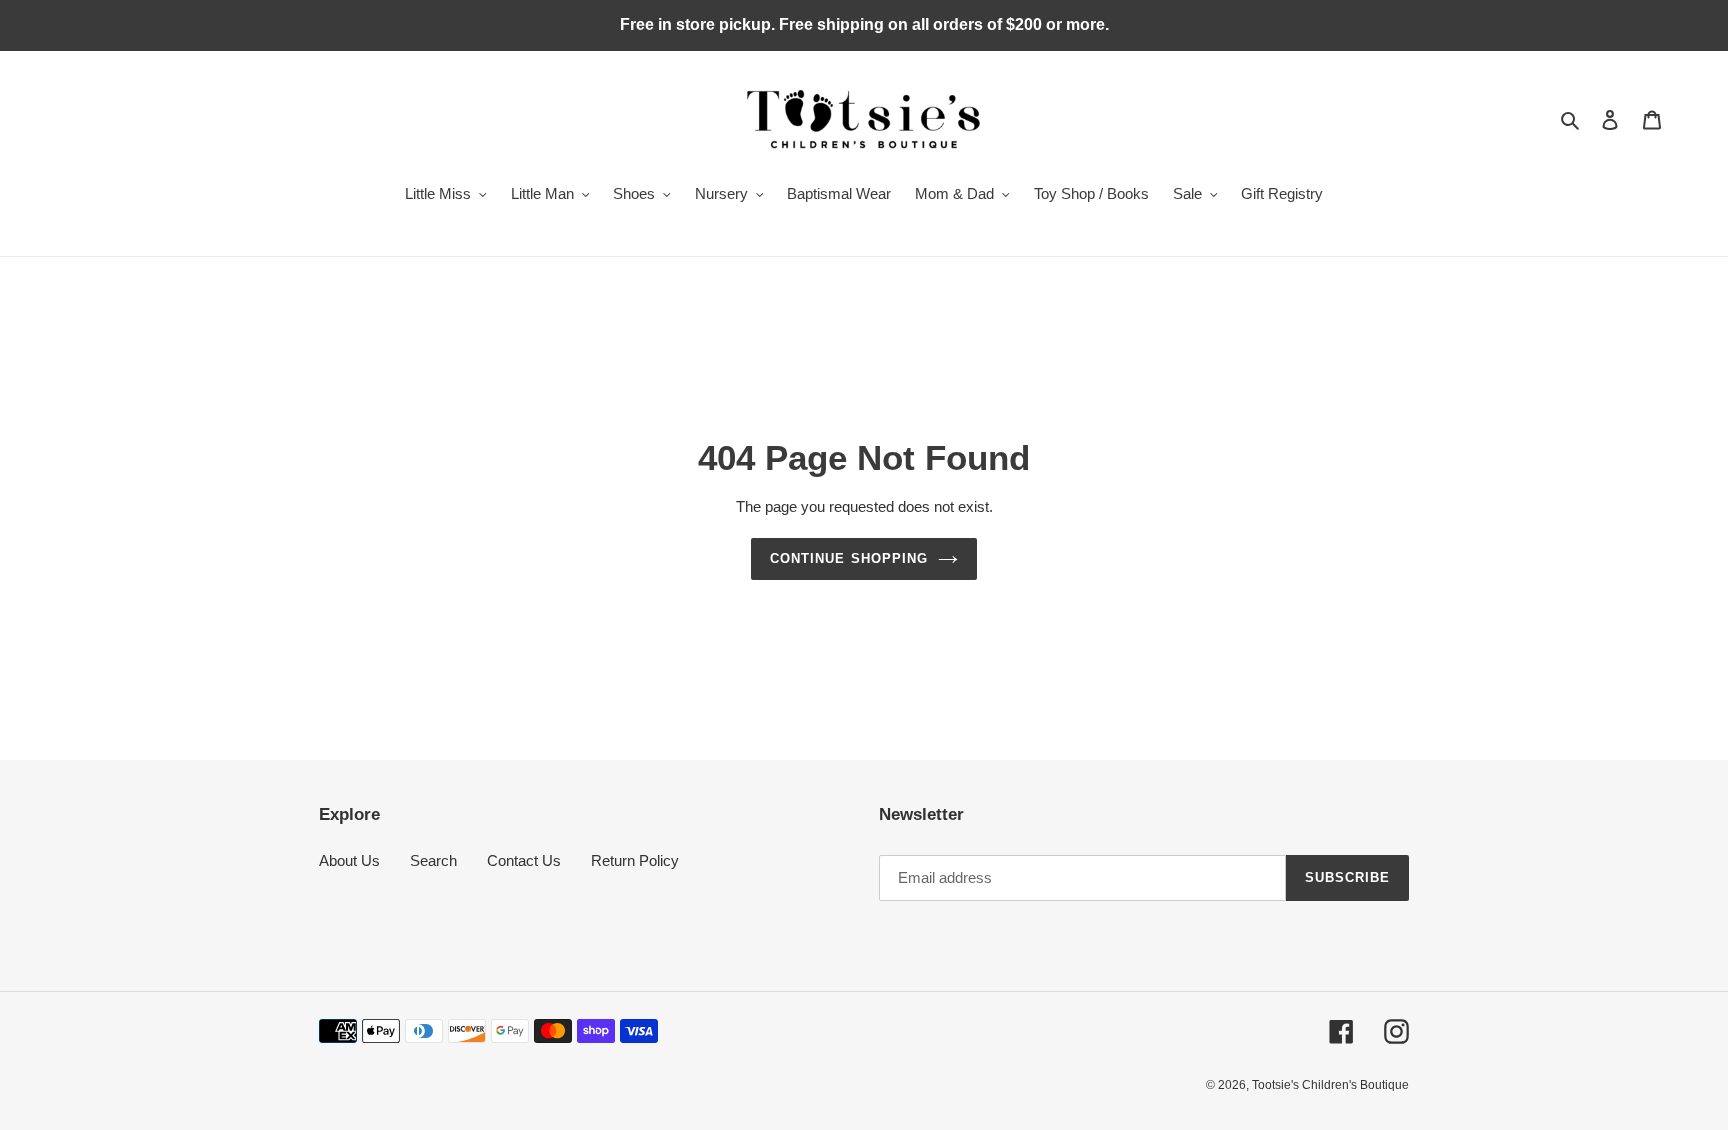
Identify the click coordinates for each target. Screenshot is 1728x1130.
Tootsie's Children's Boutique (1330, 1085)
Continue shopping (849, 558)
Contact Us (524, 860)
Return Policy (635, 860)
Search (433, 860)
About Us (349, 860)
